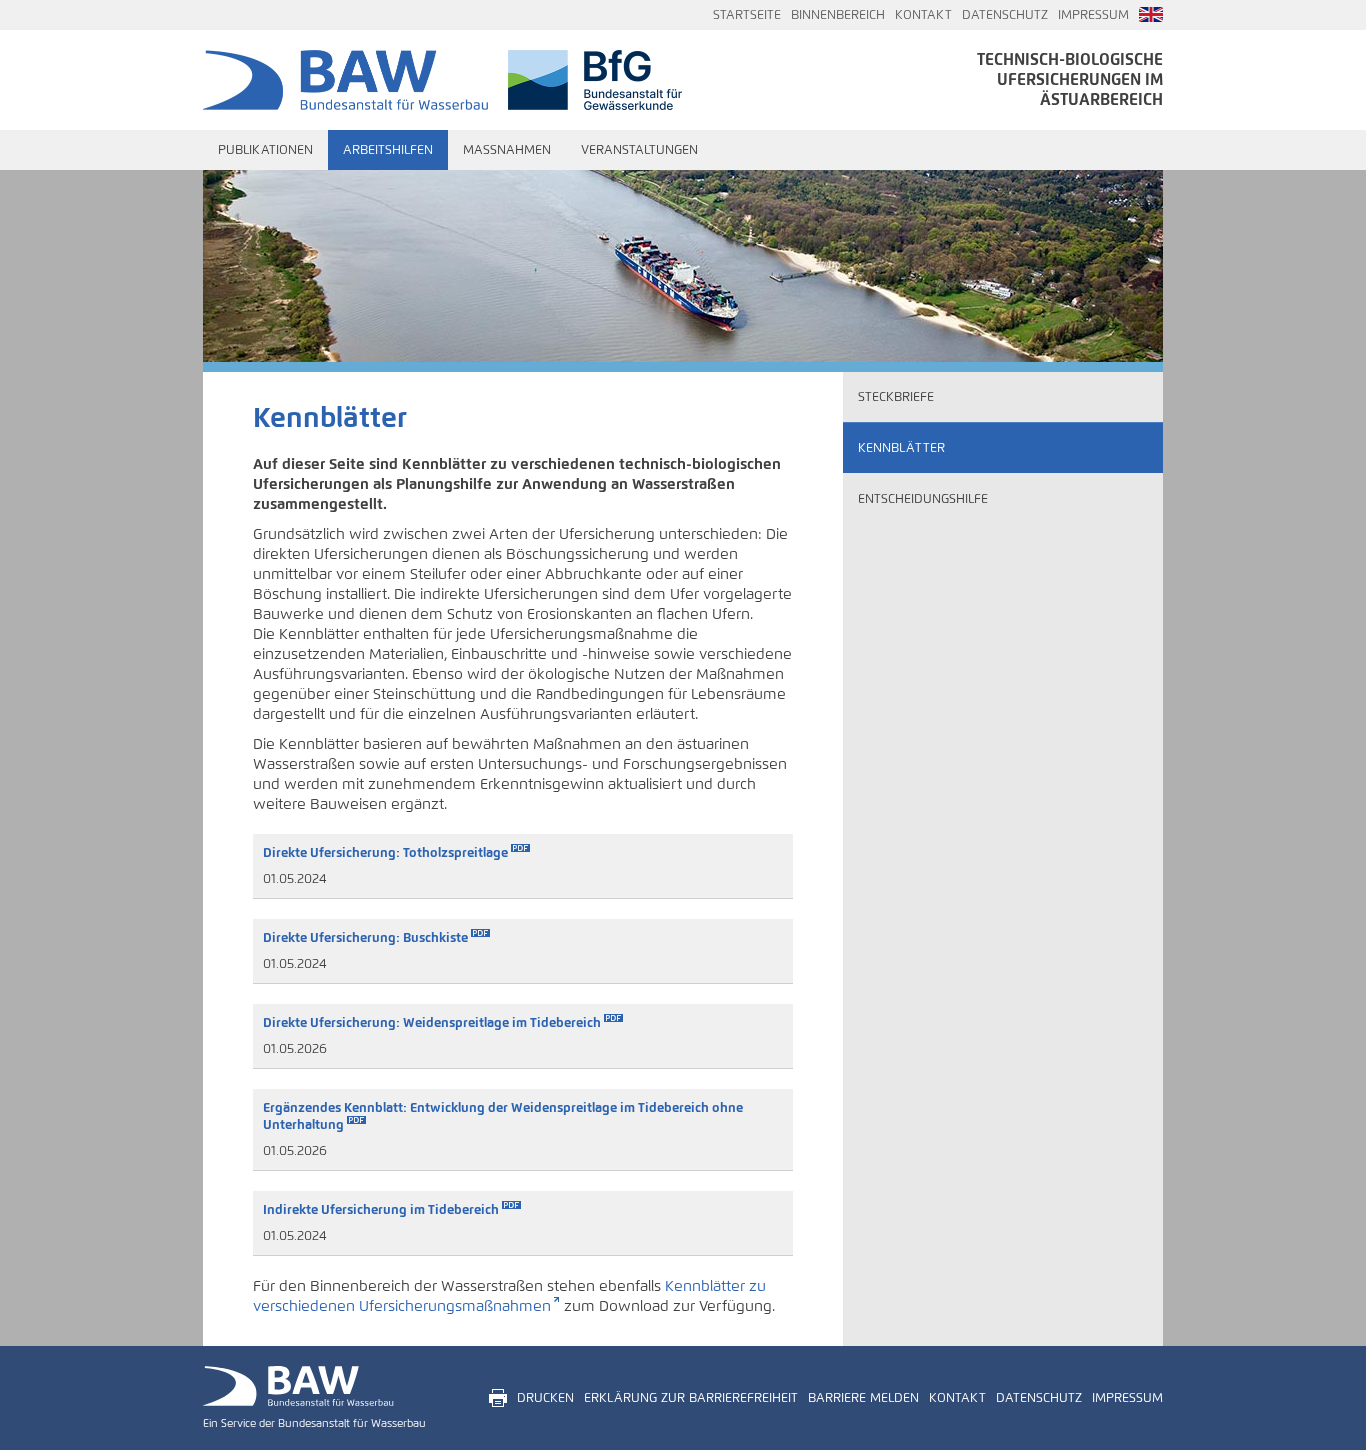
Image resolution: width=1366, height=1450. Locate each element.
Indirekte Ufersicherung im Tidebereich (381, 1209)
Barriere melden (863, 1398)
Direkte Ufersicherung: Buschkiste (365, 937)
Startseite (747, 15)
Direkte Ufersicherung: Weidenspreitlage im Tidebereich (432, 1022)
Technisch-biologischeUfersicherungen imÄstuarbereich (1070, 79)
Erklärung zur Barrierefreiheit (691, 1398)
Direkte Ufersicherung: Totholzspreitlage (385, 852)
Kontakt (923, 15)
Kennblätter (901, 448)
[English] (1151, 15)
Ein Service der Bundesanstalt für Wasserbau (314, 1423)
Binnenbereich (838, 15)
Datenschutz (1005, 15)
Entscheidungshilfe (923, 499)
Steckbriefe (896, 397)
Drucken (545, 1398)
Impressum (1093, 15)
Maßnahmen (507, 150)
